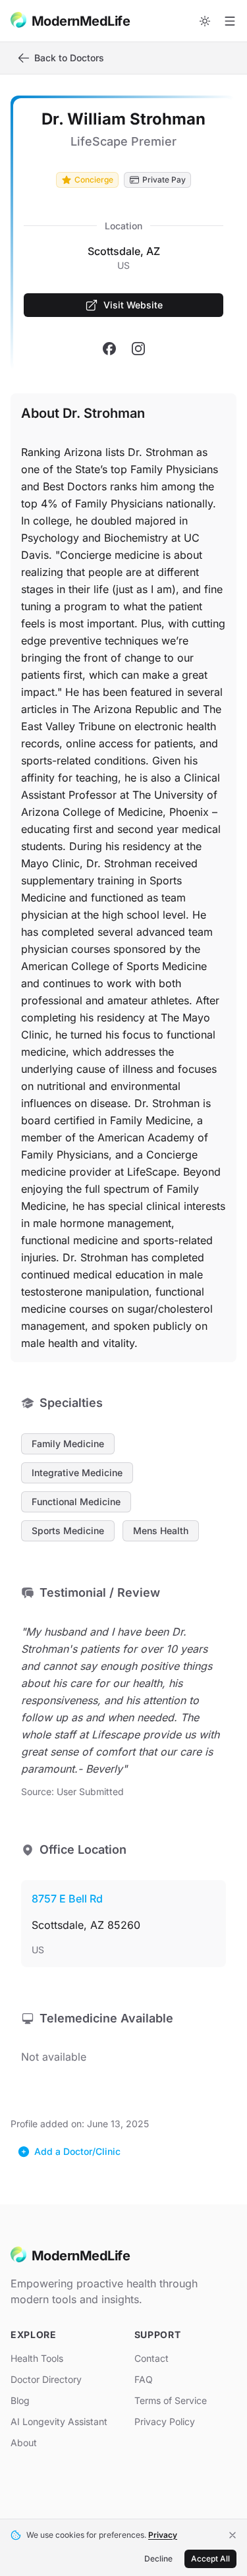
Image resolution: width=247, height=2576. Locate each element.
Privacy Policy (165, 2421)
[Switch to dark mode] (205, 21)
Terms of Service (171, 2400)
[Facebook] (109, 349)
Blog (20, 2400)
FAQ (144, 2379)
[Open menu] (230, 21)
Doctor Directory (46, 2379)
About (24, 2443)
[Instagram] (138, 349)
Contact (151, 2358)
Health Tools (37, 2358)
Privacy (163, 2535)
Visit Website (133, 305)
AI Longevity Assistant (59, 2421)
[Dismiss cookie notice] (233, 2535)
